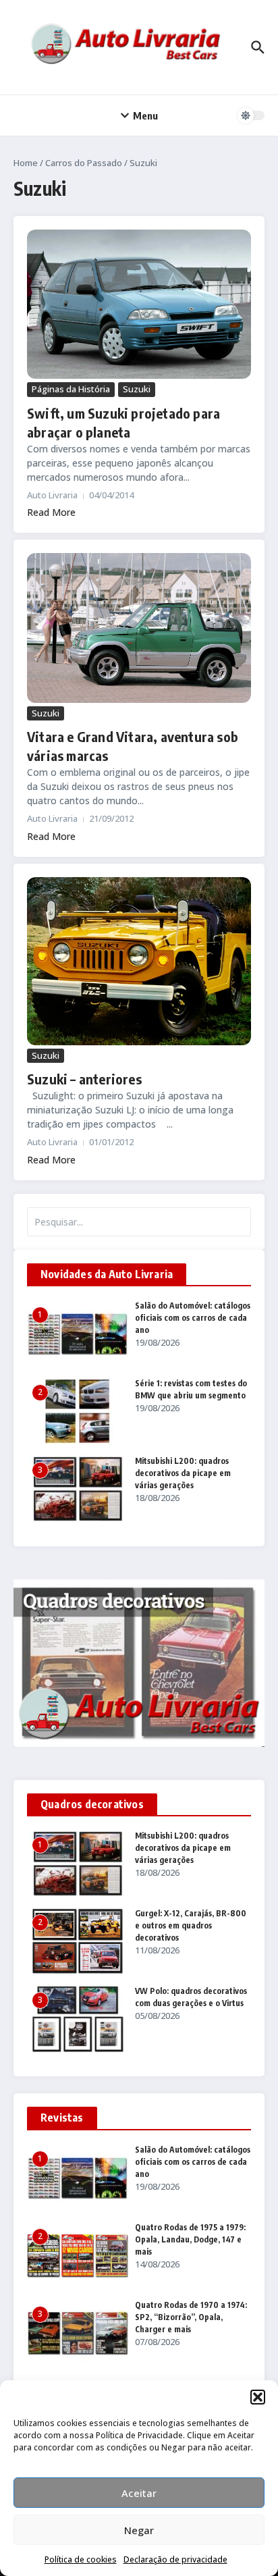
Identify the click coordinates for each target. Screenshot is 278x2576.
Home (26, 163)
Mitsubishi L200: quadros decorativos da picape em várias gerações (183, 1473)
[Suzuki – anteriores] (139, 961)
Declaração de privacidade (175, 2559)
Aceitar (139, 2493)
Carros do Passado (84, 163)
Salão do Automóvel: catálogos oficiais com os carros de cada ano (193, 1318)
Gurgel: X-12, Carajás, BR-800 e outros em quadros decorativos (191, 1925)
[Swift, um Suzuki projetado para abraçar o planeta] (139, 304)
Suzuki (137, 389)
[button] (258, 2397)
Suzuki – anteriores (84, 1079)
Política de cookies (81, 2559)
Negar (139, 2530)
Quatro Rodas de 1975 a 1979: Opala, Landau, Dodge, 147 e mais (190, 2239)
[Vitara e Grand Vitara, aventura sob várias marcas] (139, 628)
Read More (51, 512)
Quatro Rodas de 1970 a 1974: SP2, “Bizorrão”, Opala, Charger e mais (191, 2317)
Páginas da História (71, 389)
